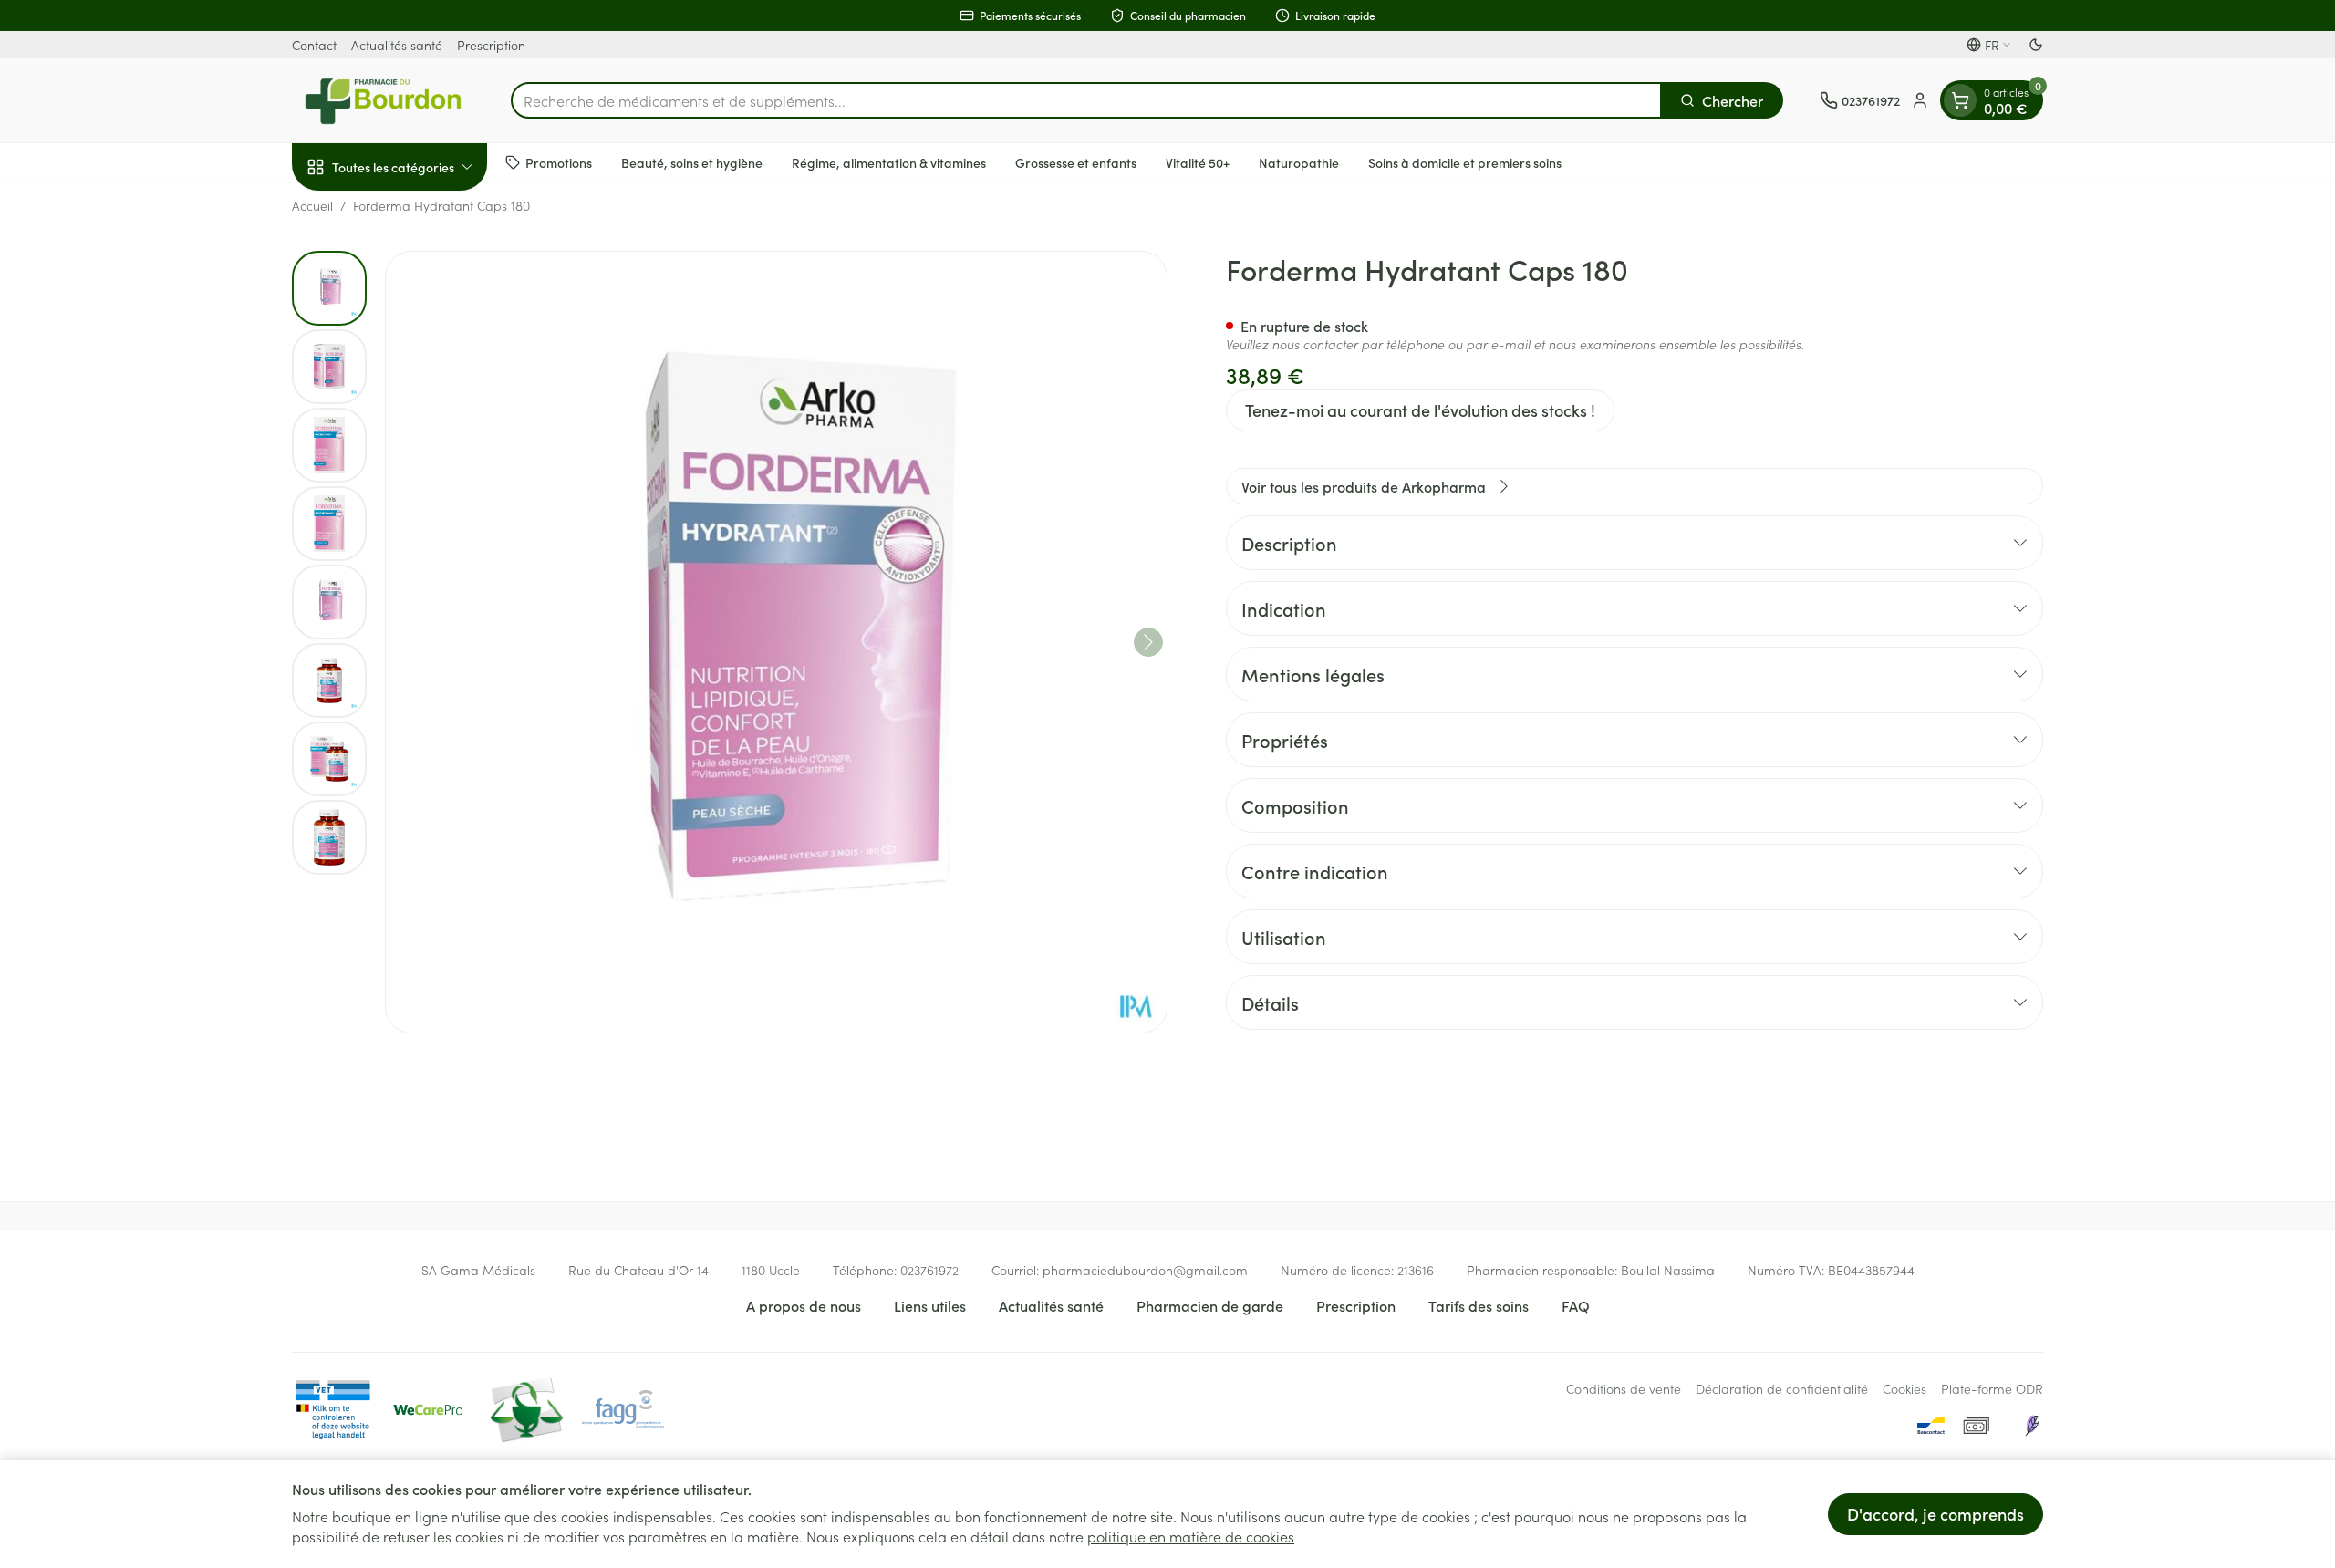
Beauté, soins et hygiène (692, 161)
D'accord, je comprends (1935, 1514)
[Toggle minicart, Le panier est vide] (1960, 100)
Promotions (559, 161)
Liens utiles (930, 1305)
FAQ (1576, 1305)
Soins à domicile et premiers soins (1465, 161)
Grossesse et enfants (1076, 161)
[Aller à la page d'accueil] (383, 100)
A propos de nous (804, 1305)
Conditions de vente (1624, 1388)
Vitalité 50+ (1198, 161)
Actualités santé (397, 45)
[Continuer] (1148, 642)
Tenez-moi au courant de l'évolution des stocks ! (1420, 410)
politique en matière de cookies (1191, 1536)
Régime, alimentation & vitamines (889, 161)
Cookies (1904, 1388)
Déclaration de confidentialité (1782, 1388)
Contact (314, 45)
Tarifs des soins (1479, 1305)
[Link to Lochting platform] (2032, 1426)
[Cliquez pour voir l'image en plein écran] (776, 642)
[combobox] (1086, 100)
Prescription (491, 45)
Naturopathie (1299, 161)
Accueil (312, 205)
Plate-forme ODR (1992, 1388)
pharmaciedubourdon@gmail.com (1145, 1270)
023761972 (929, 1270)
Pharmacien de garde (1210, 1305)
